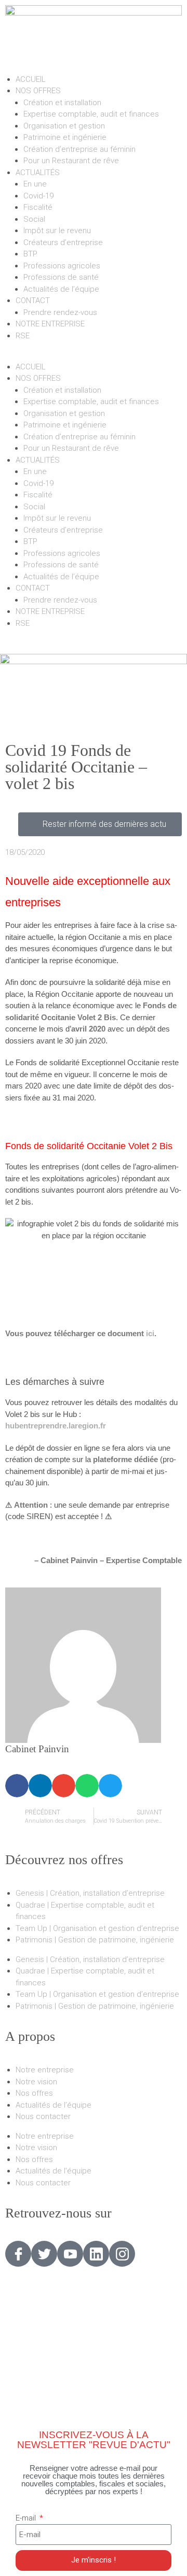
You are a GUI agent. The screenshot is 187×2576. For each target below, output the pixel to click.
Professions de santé (61, 277)
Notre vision (36, 2082)
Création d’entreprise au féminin (79, 149)
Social (34, 219)
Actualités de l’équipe (61, 289)
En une (35, 184)
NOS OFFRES (38, 91)
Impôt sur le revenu (57, 231)
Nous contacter (43, 2116)
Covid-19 (38, 196)
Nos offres (34, 2093)
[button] (94, 355)
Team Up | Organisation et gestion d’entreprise (97, 1928)
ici (150, 1333)
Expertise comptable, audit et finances (91, 114)
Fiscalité (38, 207)
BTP (30, 254)
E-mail (27, 2518)
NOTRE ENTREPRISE (50, 324)
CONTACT (33, 300)
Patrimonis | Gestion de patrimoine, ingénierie (95, 1940)
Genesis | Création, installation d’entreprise (90, 1893)
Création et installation (62, 103)
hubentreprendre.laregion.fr (56, 1426)
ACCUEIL (31, 79)
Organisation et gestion (64, 126)
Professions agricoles (62, 266)
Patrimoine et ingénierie (65, 137)
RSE (23, 336)
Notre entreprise (45, 2070)
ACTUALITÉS (38, 173)
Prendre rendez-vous (60, 312)
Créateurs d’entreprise (63, 242)
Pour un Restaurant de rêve (71, 161)
